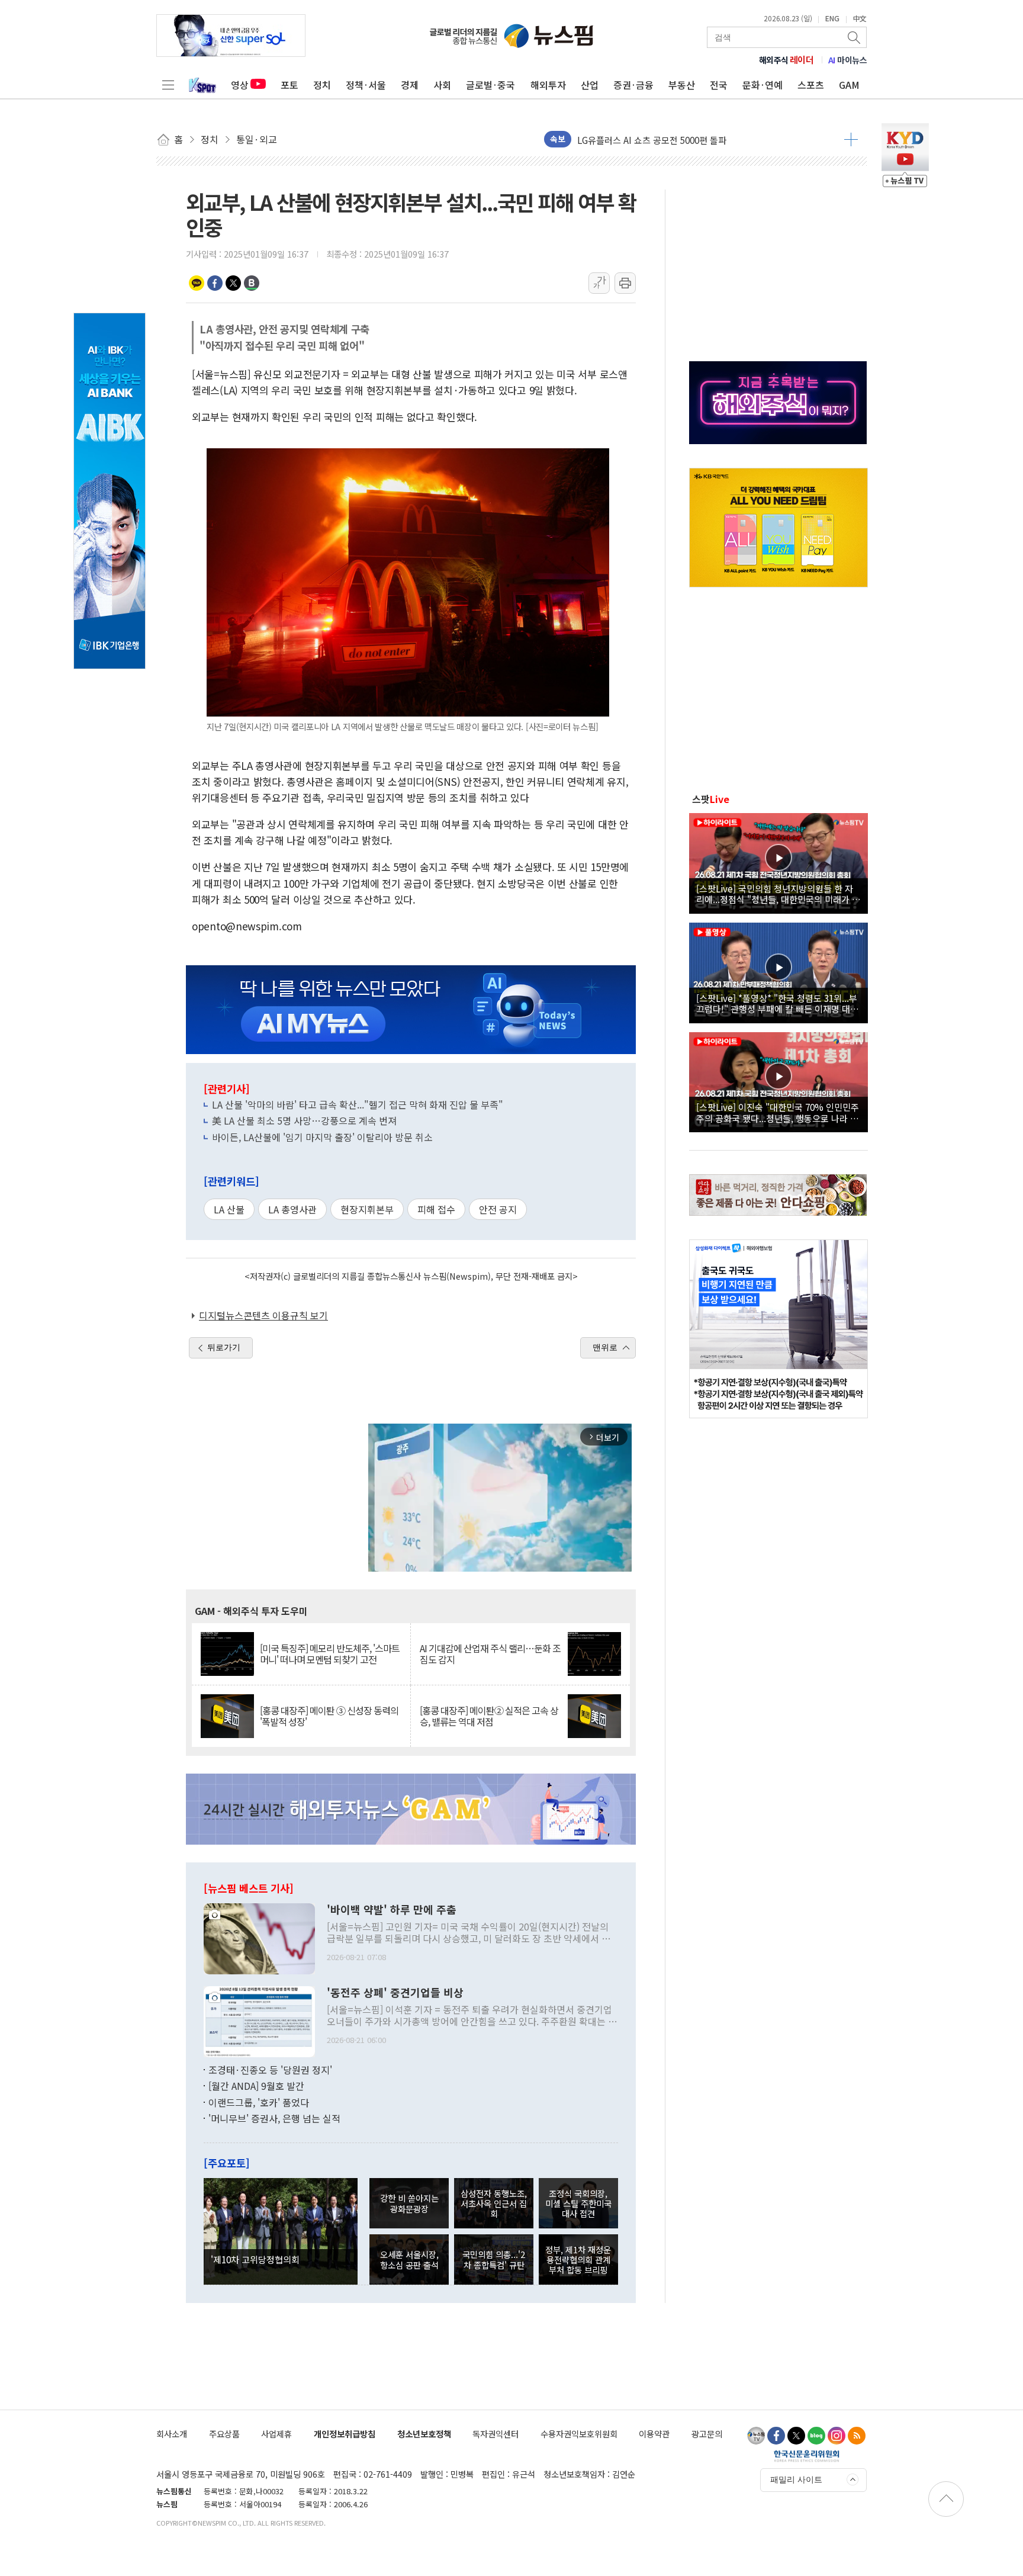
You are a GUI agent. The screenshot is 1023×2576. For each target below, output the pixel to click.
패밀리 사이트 (796, 2479)
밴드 (252, 283)
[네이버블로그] (816, 2436)
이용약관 (654, 2434)
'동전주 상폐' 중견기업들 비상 (395, 1993)
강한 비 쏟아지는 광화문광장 (409, 2203)
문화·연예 (763, 85)
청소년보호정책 (424, 2434)
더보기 (851, 139)
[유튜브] (756, 2436)
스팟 (711, 799)
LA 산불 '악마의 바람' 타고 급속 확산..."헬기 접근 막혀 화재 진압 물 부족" (358, 1104)
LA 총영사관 (292, 1209)
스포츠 (811, 85)
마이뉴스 (848, 60)
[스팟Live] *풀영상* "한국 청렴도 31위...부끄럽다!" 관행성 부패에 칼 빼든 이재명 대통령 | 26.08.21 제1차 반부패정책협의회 (777, 1003)
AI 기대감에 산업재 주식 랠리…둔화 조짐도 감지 (490, 1654)
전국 (719, 85)
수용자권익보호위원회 (579, 2434)
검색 (855, 37)
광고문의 (707, 2434)
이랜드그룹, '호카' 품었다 (259, 2102)
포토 (289, 85)
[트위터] (796, 2436)
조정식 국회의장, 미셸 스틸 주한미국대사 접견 (578, 2204)
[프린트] (625, 283)
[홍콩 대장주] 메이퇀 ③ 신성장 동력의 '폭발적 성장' (329, 1716)
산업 (590, 85)
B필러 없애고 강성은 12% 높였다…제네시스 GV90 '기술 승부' (694, 139)
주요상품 (224, 2434)
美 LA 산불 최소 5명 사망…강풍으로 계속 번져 (304, 1120)
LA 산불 (229, 1209)
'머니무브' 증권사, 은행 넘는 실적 (274, 2118)
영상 (240, 85)
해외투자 (548, 85)
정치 (322, 85)
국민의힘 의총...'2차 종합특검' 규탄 (494, 2259)
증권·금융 (633, 85)
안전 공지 (498, 1209)
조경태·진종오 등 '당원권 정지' (270, 2070)
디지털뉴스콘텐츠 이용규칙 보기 (263, 1315)
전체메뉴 (168, 85)
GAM (849, 85)
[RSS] (857, 2436)
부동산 (682, 85)
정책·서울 (366, 85)
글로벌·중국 (490, 85)
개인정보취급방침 (345, 2434)
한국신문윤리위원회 (807, 2456)
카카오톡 (197, 283)
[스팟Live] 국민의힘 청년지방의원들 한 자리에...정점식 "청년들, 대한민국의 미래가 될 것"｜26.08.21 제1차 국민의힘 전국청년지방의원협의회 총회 (778, 894)
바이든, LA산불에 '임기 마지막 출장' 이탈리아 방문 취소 (322, 1137)
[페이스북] (776, 2436)
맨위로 (605, 1347)
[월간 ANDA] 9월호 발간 (256, 2086)
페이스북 (215, 283)
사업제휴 (276, 2434)
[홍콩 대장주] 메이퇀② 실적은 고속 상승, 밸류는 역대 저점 (489, 1716)
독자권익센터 (496, 2434)
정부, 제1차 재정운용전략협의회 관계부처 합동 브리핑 (578, 2260)
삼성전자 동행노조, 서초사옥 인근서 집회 (494, 2204)
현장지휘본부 (367, 1209)
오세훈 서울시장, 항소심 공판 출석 (409, 2259)
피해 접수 (436, 1209)
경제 (410, 85)
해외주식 (786, 60)
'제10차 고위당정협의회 (255, 2259)
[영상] (778, 862)
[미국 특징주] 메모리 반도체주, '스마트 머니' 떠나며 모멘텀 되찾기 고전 (330, 1654)
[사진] (259, 1937)
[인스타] (837, 2436)
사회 (442, 85)
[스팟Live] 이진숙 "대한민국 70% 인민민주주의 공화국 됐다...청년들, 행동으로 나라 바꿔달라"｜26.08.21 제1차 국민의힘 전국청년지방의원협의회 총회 (778, 1112)
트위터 (233, 283)
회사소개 (172, 2434)
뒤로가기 (224, 1347)
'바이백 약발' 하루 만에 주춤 (392, 1910)
